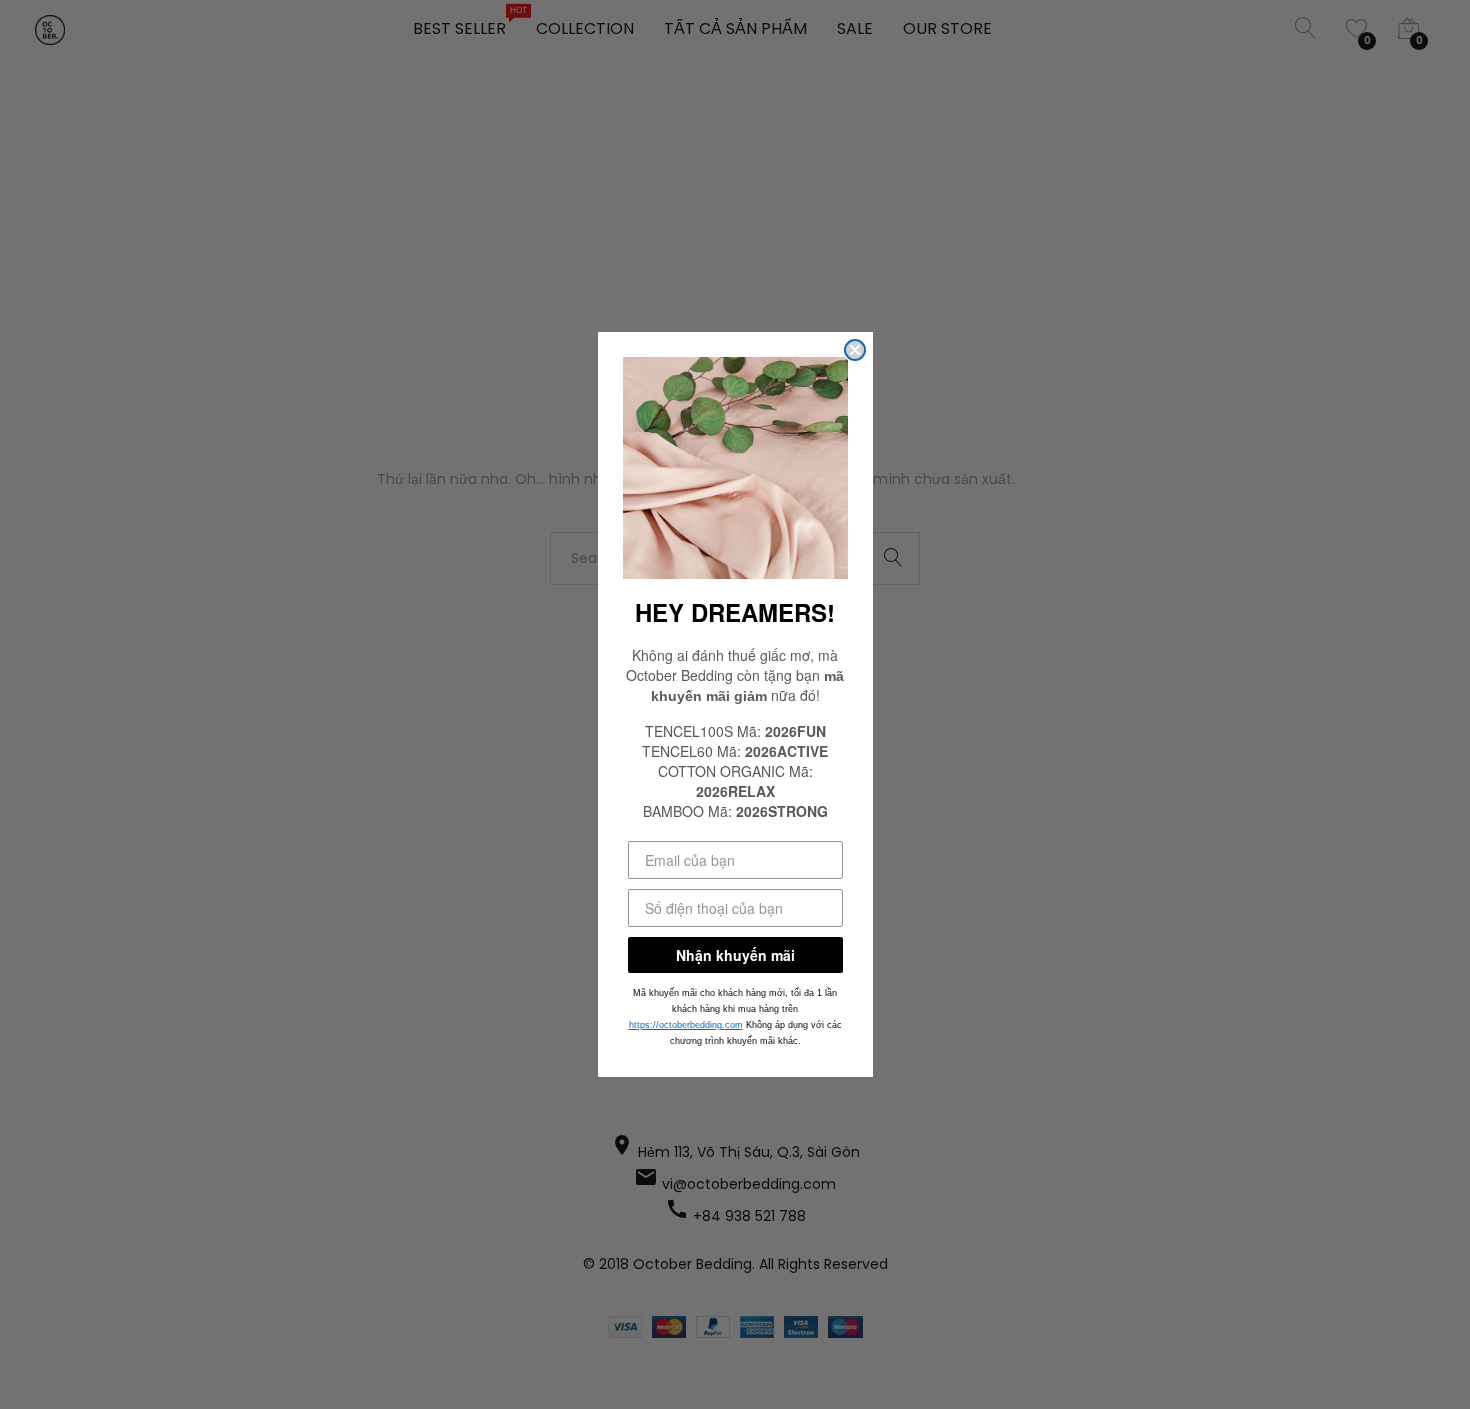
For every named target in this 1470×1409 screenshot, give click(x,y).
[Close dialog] (855, 350)
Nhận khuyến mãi (735, 955)
